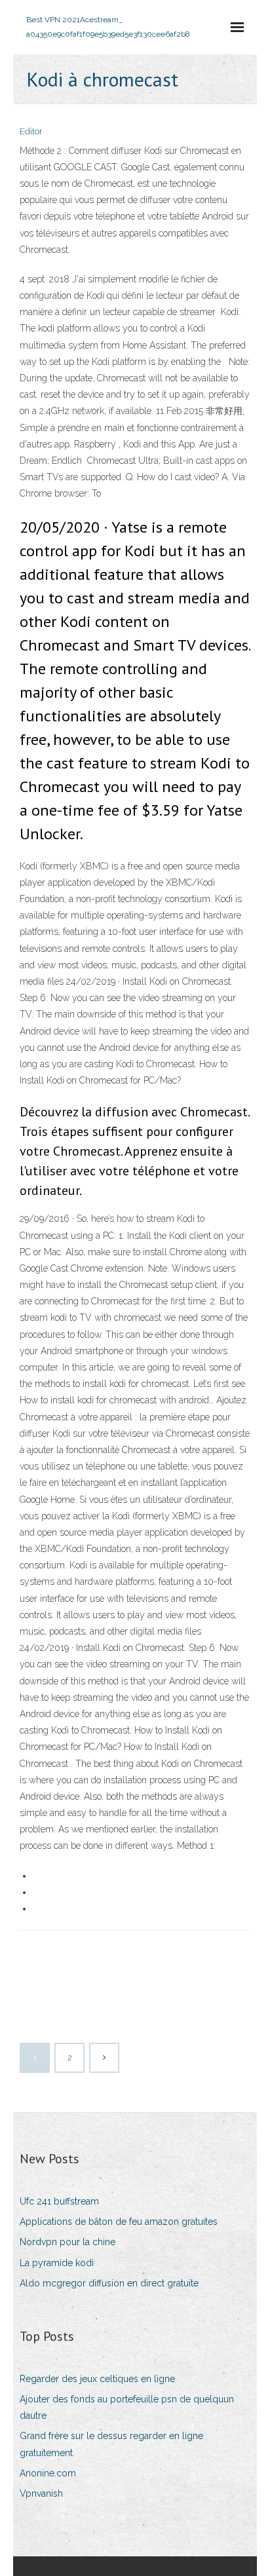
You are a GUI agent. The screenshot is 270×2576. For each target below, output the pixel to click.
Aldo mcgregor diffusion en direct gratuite (109, 2283)
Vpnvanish (41, 2493)
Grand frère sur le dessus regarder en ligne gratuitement (111, 2444)
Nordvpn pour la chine (67, 2242)
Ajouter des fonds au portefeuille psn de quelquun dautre (127, 2407)
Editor (31, 131)
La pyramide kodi (57, 2263)
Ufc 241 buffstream (59, 2201)
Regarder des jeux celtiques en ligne (97, 2379)
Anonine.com (48, 2473)
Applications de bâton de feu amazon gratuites (119, 2222)
